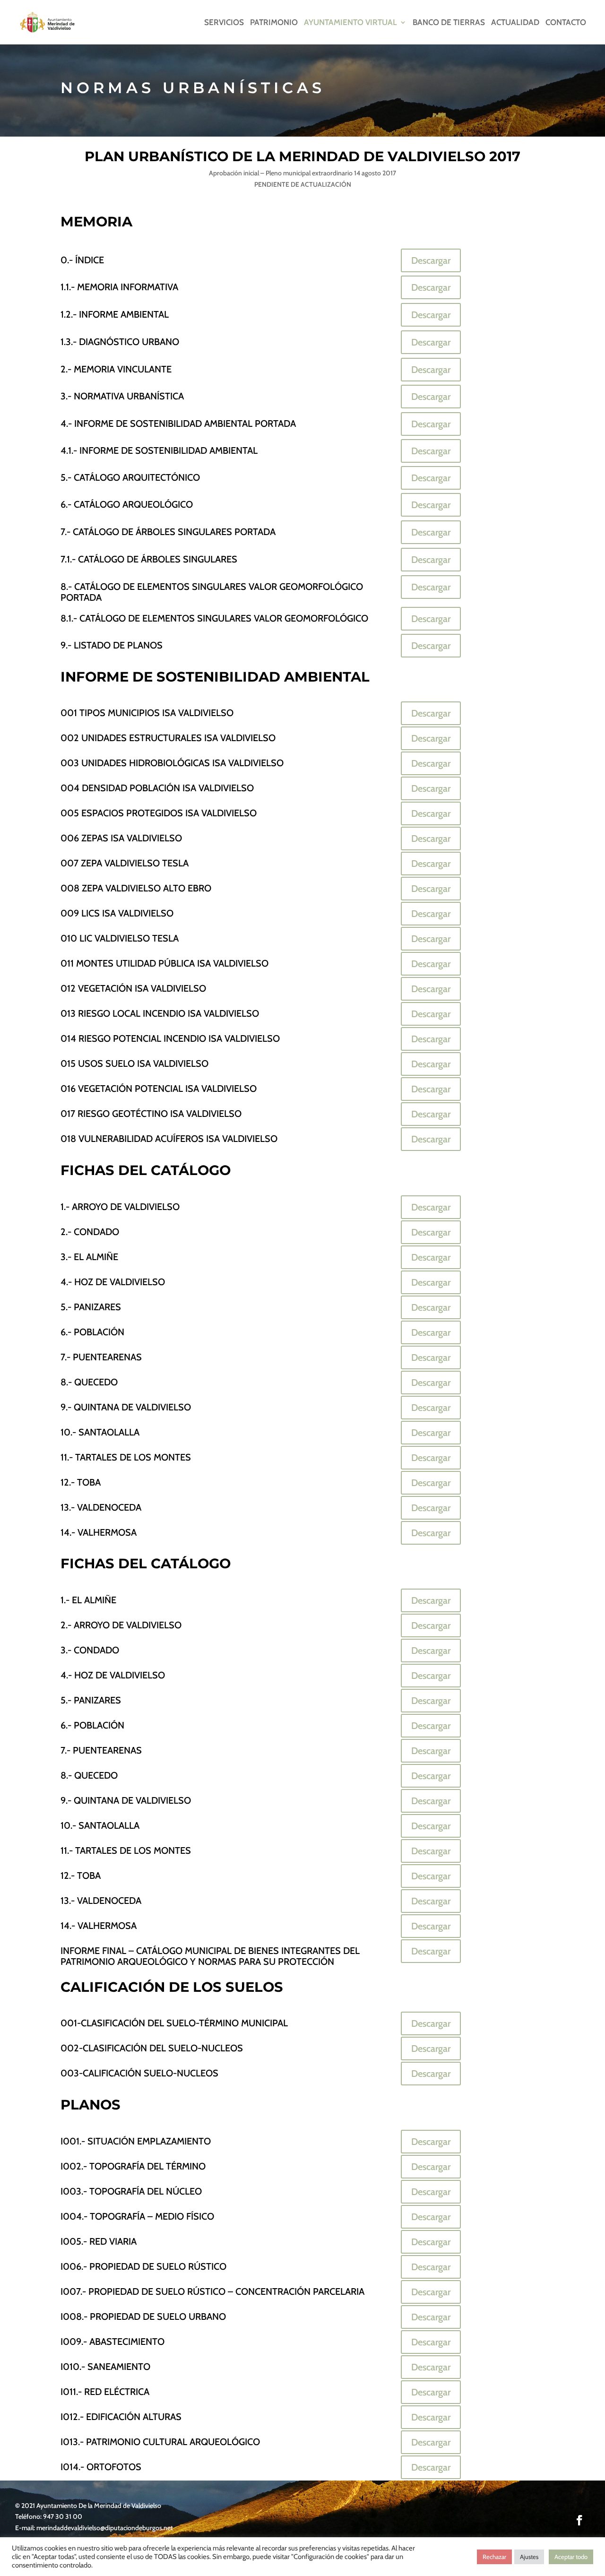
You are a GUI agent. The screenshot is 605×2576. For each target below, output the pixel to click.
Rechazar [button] (494, 2557)
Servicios (224, 23)
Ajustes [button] (529, 2557)
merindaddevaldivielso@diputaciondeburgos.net (105, 2528)
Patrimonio (274, 23)
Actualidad (515, 23)
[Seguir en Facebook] (579, 2520)
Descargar (431, 260)
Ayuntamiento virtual (350, 23)
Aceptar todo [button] (571, 2557)
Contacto (566, 23)
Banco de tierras (449, 23)
